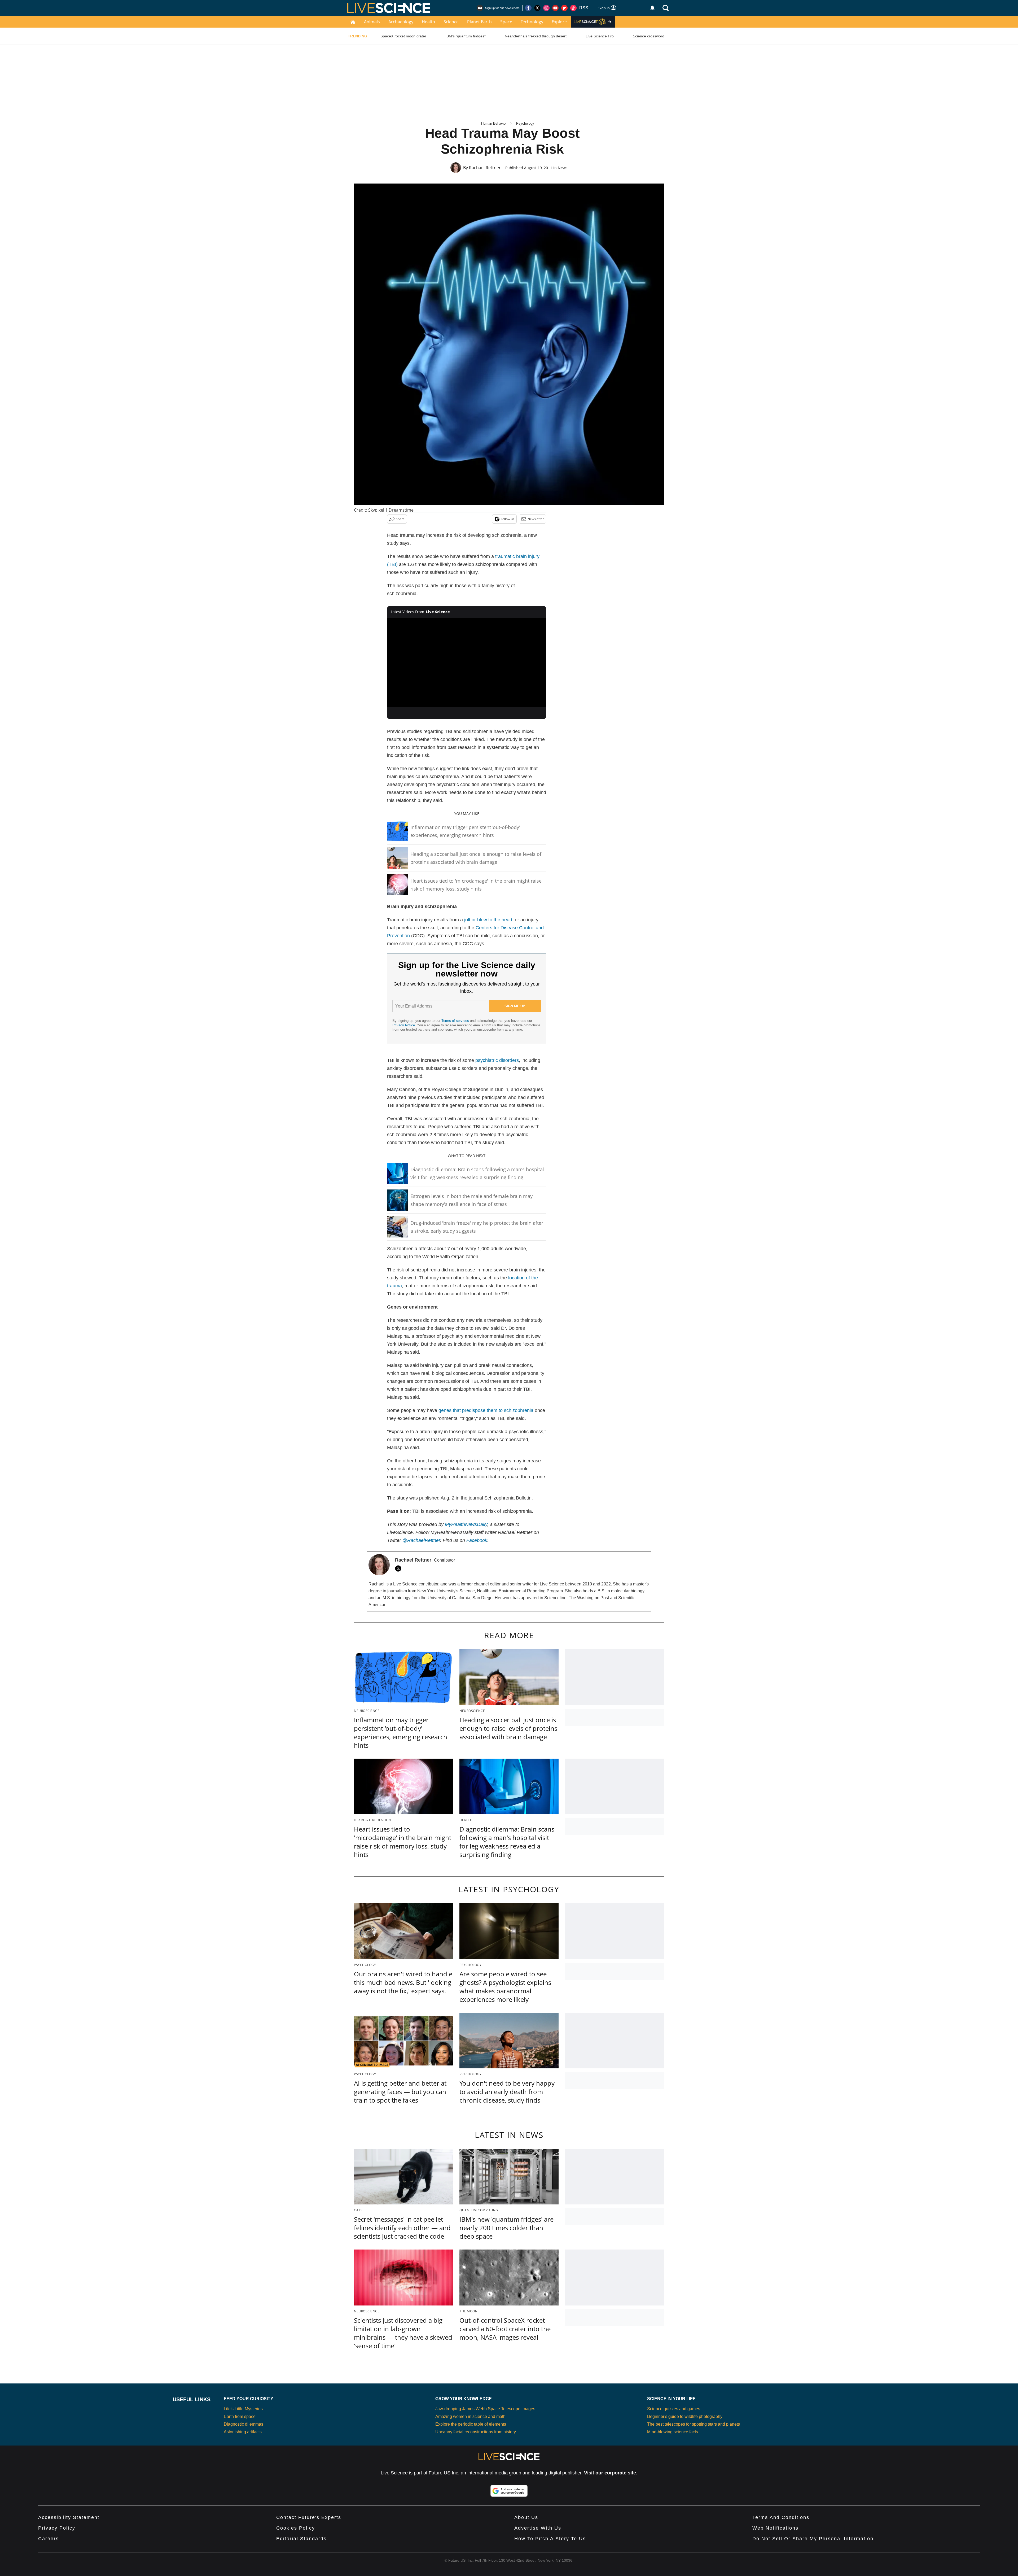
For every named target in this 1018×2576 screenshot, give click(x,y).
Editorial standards (301, 2539)
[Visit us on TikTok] (573, 8)
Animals (372, 22)
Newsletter (536, 519)
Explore (559, 22)
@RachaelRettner (421, 1540)
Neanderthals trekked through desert (536, 36)
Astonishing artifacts (243, 2432)
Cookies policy (296, 2528)
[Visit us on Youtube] (555, 8)
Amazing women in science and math (470, 2416)
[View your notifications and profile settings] (652, 8)
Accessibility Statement (69, 2517)
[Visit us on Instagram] (546, 8)
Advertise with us (538, 2528)
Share (400, 519)
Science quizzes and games (674, 2409)
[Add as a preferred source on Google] (509, 2491)
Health (428, 22)
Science (451, 22)
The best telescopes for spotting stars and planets (694, 2424)
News (563, 168)
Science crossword (649, 36)
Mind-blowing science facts (673, 2432)
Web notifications (775, 2528)
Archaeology (401, 22)
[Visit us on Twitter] (537, 8)
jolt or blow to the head (488, 920)
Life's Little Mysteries (243, 2409)
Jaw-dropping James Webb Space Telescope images (485, 2409)
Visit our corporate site (610, 2473)
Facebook (477, 1540)
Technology (532, 22)
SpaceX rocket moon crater (403, 36)
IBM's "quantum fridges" (466, 36)
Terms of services (456, 1021)
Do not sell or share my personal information (813, 2539)
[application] (467, 662)
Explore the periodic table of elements (471, 2424)
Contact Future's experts (309, 2517)
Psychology (525, 123)
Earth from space (240, 2416)
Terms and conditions (781, 2517)
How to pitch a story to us (550, 2539)
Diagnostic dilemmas (243, 2424)
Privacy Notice (404, 1025)
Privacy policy (57, 2528)
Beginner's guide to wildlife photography (685, 2416)
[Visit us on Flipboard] (564, 8)
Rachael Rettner (485, 168)
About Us (526, 2517)
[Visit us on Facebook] (528, 8)
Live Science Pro (600, 36)
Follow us (508, 519)
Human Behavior (494, 123)
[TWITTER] (400, 1568)
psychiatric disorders (497, 1060)
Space (506, 22)
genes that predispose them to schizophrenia (486, 1410)
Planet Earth (479, 22)
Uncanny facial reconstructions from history (476, 2432)
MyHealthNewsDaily (466, 1524)
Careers (49, 2539)
